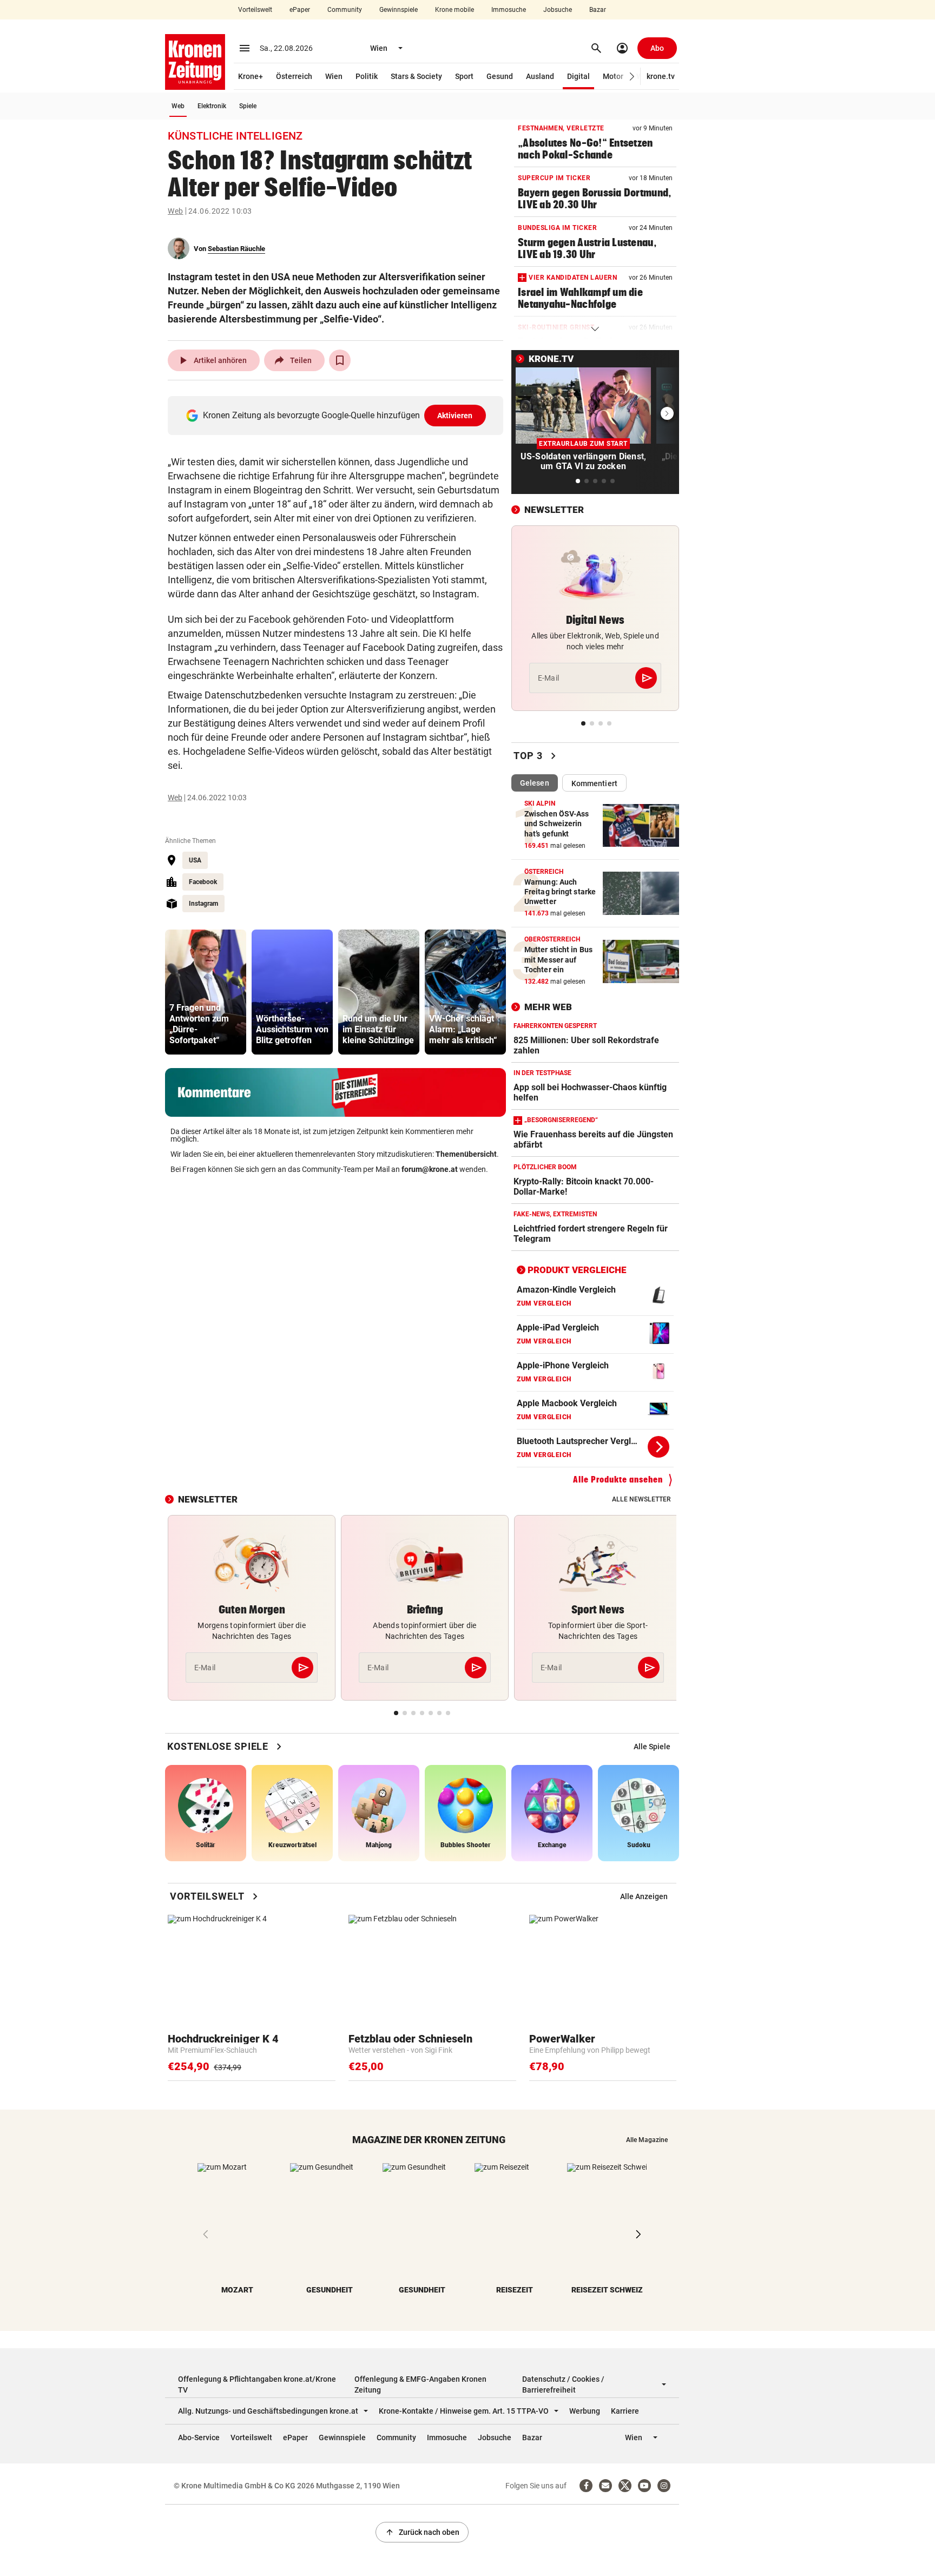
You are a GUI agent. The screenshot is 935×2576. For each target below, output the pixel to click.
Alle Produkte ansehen (618, 1480)
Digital (578, 76)
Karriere (625, 2411)
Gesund (500, 76)
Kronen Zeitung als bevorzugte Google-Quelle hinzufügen (338, 415)
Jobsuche (558, 10)
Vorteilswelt (255, 10)
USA (195, 860)
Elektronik (212, 106)
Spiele (248, 106)
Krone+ (251, 76)
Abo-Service (199, 2437)
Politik (367, 76)
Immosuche (509, 10)
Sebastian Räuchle (236, 249)
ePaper (300, 10)
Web (178, 106)
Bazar (598, 10)
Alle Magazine (647, 2140)
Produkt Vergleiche (577, 1270)
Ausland (540, 76)
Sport (464, 76)
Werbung (585, 2411)
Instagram (203, 904)
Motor (613, 76)
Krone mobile (455, 10)
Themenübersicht (466, 1154)
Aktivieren (455, 416)
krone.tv (661, 76)
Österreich (294, 76)
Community (345, 10)
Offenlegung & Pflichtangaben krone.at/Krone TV (257, 2384)
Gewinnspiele (399, 10)
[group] (206, 992)
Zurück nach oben (422, 2532)
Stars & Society (416, 76)
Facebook (203, 882)
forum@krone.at (430, 1169)
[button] (632, 77)
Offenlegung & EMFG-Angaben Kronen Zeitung (420, 2384)
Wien (334, 76)
